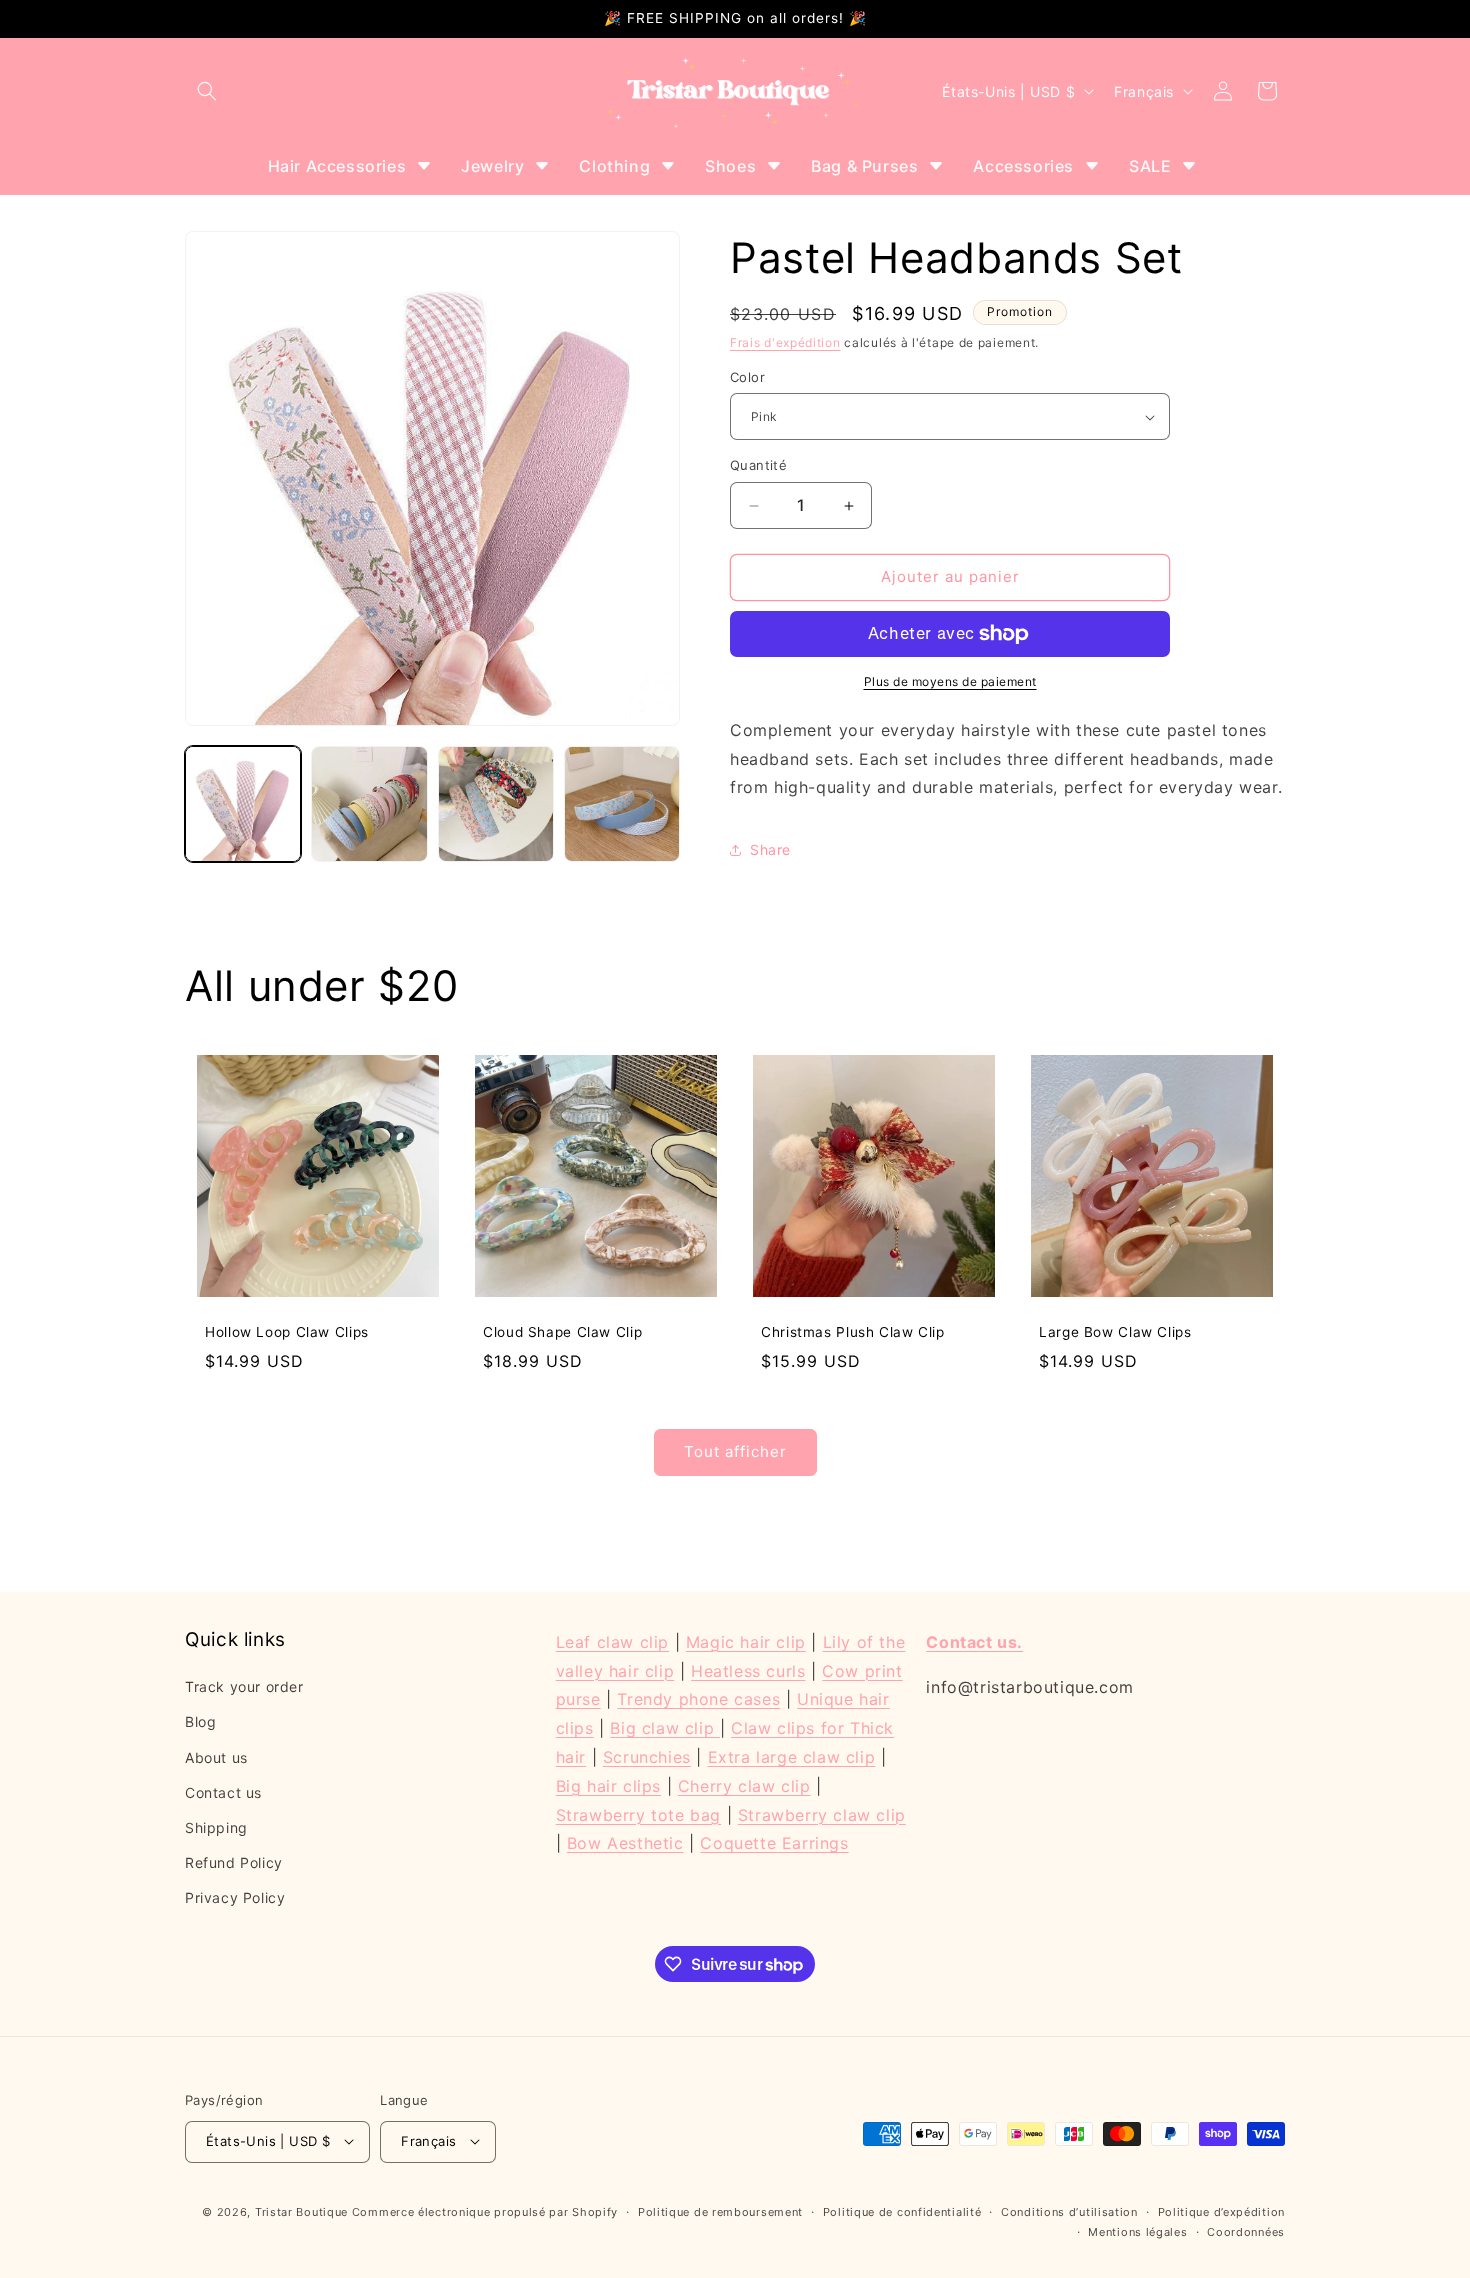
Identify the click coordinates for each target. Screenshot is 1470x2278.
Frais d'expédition (785, 342)
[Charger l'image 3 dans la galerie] (496, 804)
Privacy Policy (235, 1898)
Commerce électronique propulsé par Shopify (485, 2211)
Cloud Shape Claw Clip (562, 1332)
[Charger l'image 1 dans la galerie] (243, 804)
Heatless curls (748, 1671)
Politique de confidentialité (902, 2211)
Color (747, 377)
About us (216, 1757)
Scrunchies (647, 1757)
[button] (207, 91)
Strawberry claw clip (822, 1815)
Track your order (244, 1686)
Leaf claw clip (612, 1642)
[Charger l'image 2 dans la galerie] (369, 804)
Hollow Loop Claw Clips (287, 1332)
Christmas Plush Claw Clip (853, 1332)
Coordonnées (1246, 2231)
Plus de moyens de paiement (950, 681)
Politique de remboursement (720, 2211)
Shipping (216, 1827)
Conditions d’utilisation (1069, 2211)
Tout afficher (735, 1452)
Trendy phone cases (698, 1700)
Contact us (223, 1792)
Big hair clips (608, 1786)
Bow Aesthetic (625, 1844)
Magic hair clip (746, 1642)
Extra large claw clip (792, 1757)
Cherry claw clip (744, 1786)
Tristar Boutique (301, 2211)
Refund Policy (234, 1862)
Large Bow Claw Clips (1115, 1332)
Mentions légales (1137, 2231)
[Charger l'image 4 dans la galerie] (622, 804)
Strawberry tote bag (638, 1815)
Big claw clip (664, 1729)
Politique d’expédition (1221, 2211)
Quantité (758, 466)
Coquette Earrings (774, 1844)
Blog (200, 1722)
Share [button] (770, 849)
